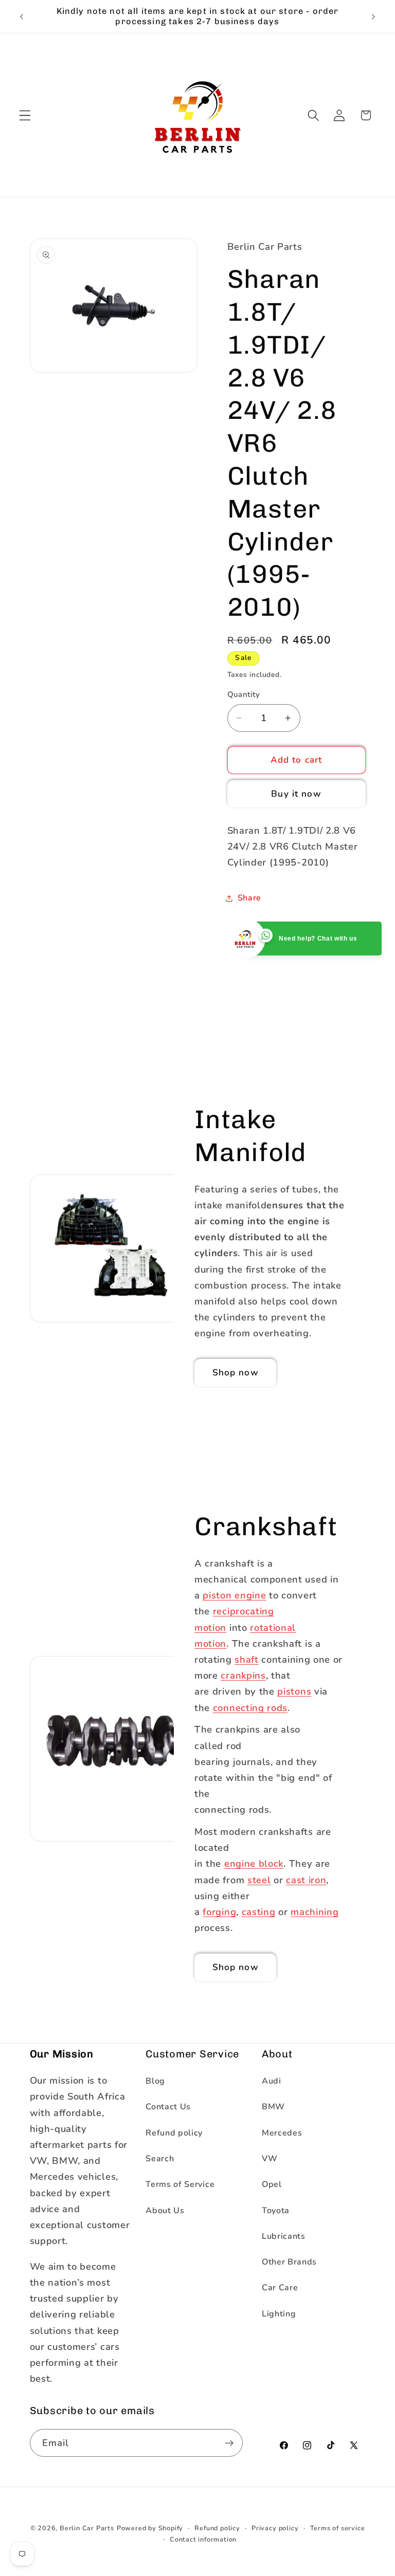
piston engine (234, 1595)
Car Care (280, 2288)
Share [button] (249, 898)
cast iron (306, 1880)
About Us (165, 2211)
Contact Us (168, 2107)
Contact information (203, 2539)
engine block (254, 1863)
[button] (25, 115)
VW (270, 2159)
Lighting (279, 2314)
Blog (155, 2081)
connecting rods (250, 1707)
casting (259, 1912)
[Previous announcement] (22, 16)
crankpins (243, 1675)
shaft (246, 1659)
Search (160, 2159)
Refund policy (174, 2133)
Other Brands (289, 2262)
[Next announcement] (373, 16)
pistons (294, 1691)
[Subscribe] (229, 2443)
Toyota (276, 2211)
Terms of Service (180, 2184)
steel (259, 1880)
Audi (272, 2081)
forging (219, 1912)
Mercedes (282, 2133)
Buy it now (296, 794)
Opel (272, 2184)
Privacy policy (275, 2528)
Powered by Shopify (150, 2528)
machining (315, 1912)
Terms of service (338, 2528)
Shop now (236, 1373)
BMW (273, 2107)
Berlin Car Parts (87, 2528)
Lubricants (284, 2236)
